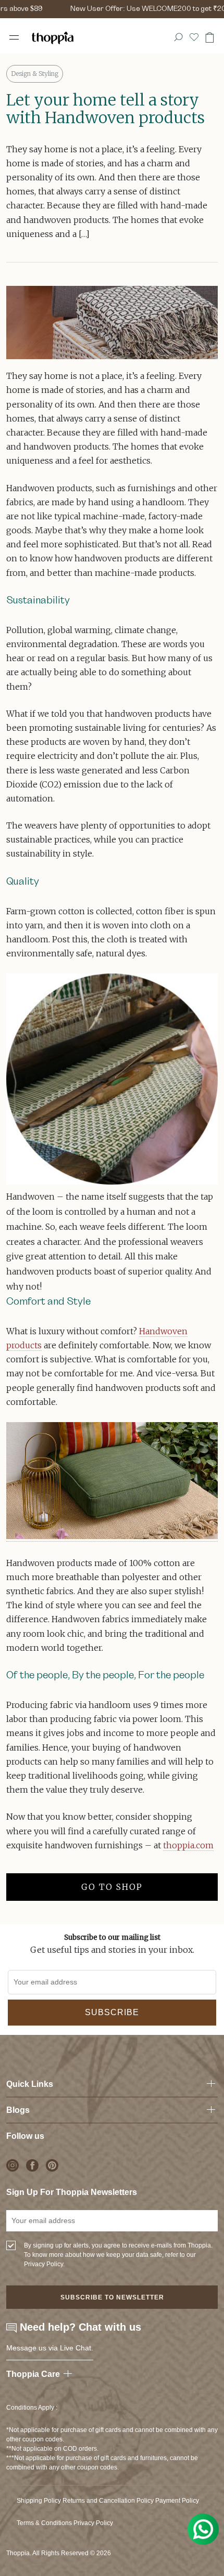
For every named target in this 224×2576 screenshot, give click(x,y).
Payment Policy (177, 2501)
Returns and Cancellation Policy (108, 2501)
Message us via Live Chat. (50, 2348)
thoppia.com (188, 1845)
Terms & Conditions (44, 2523)
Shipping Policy (39, 2501)
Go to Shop (112, 1887)
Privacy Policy (93, 2523)
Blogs (18, 2110)
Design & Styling (35, 74)
